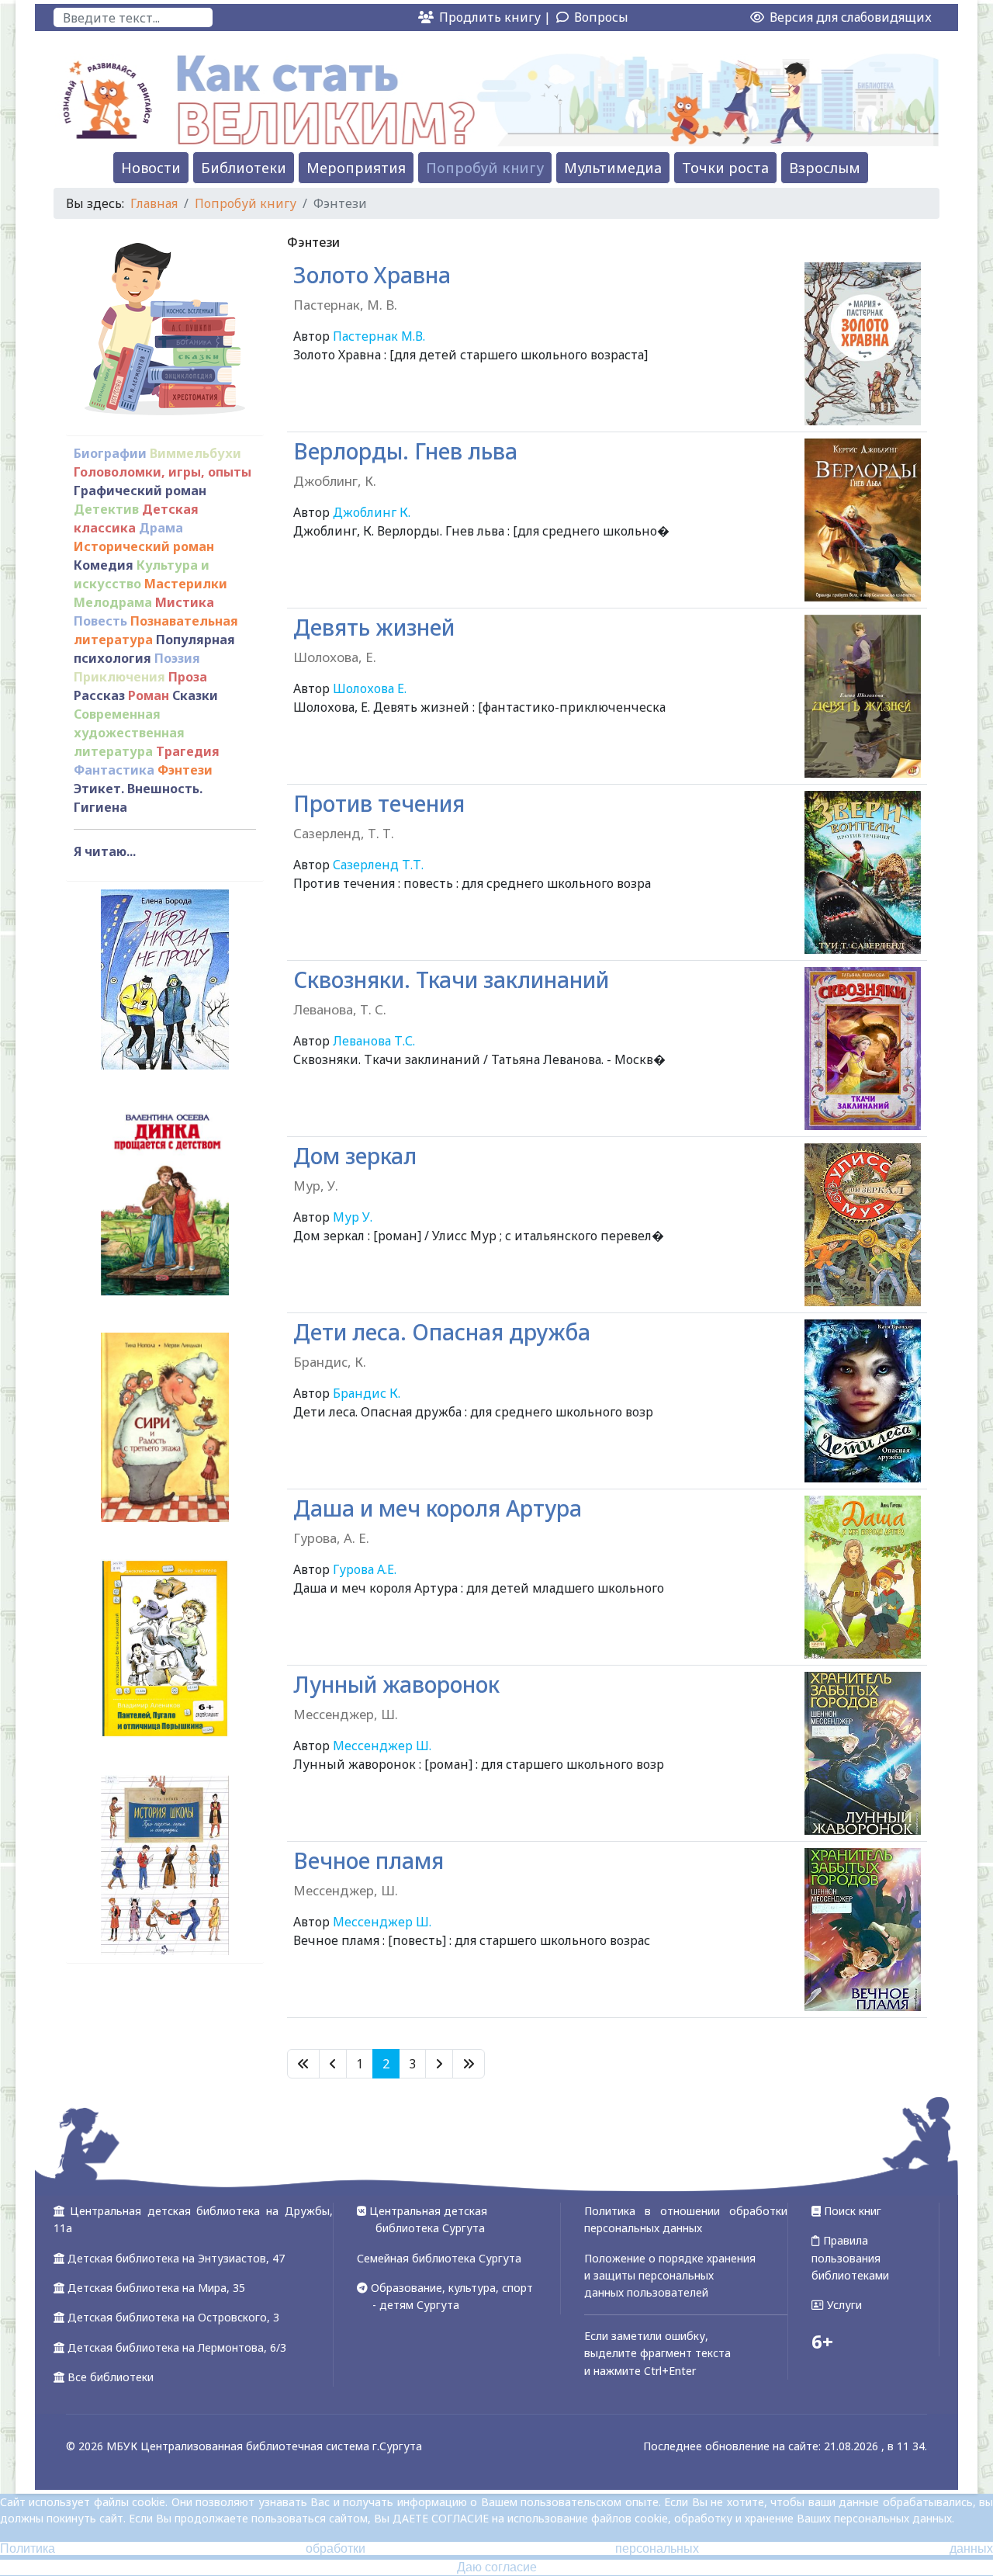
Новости (151, 168)
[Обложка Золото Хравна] (863, 344)
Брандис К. (367, 1393)
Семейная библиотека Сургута (439, 2258)
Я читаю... (105, 851)
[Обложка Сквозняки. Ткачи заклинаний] (863, 1049)
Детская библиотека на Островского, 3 (173, 2317)
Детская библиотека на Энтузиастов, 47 (176, 2258)
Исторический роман (144, 546)
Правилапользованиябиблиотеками (850, 2258)
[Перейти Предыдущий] (333, 2064)
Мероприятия (356, 168)
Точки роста (725, 168)
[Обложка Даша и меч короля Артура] (863, 1577)
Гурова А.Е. (365, 1569)
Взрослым (825, 168)
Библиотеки (244, 168)
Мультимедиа (613, 168)
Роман (149, 695)
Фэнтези (185, 770)
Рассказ (99, 695)
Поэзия (177, 658)
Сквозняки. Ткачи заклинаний (451, 992)
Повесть (100, 621)
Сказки (195, 695)
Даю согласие (497, 2567)
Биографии (110, 453)
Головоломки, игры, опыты (163, 472)
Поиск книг (851, 2211)
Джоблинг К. (372, 512)
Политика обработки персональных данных (496, 2548)
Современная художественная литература (129, 733)
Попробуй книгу (485, 168)
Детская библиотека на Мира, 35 (156, 2288)
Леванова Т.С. (374, 1041)
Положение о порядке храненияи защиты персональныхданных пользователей (670, 2276)
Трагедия (188, 751)
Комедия (104, 565)
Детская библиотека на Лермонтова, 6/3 (177, 2347)
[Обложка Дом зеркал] (863, 1225)
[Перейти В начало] (303, 2064)
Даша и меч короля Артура (438, 1520)
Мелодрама (113, 602)
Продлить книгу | (496, 17)
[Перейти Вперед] (439, 2064)
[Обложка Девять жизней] (863, 696)
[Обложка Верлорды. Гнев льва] (863, 520)
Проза (188, 677)
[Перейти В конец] (469, 2064)
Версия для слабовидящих (849, 17)
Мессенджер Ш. (382, 1746)
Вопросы (601, 17)
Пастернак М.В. (379, 336)
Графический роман (140, 491)
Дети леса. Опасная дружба (442, 1344)
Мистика (185, 602)
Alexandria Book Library (856, 2040)
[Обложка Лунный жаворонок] (863, 1753)
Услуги (843, 2305)
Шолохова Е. (370, 688)
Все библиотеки (111, 2377)
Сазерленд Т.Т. (378, 865)
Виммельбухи (195, 453)
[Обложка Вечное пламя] (863, 1929)
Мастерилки (186, 584)
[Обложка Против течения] (863, 872)
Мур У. (353, 1217)
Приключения (119, 677)
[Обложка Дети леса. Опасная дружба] (863, 1401)
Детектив (106, 509)
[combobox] (133, 17)
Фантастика (114, 770)
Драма (161, 528)
